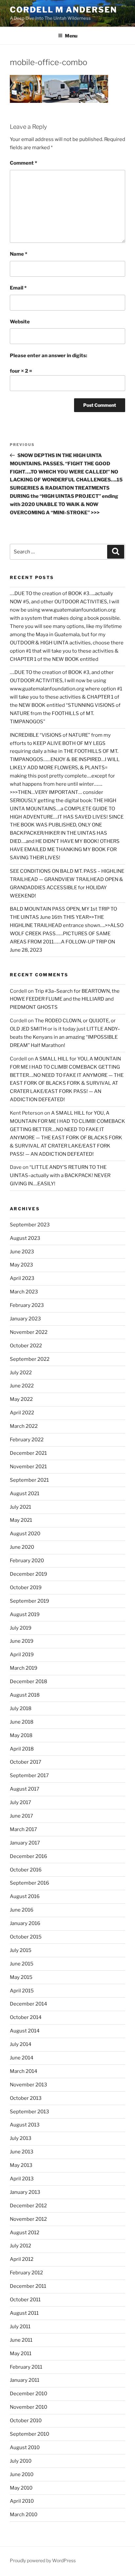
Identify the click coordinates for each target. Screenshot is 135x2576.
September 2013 (29, 2112)
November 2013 (29, 2085)
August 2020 (25, 1534)
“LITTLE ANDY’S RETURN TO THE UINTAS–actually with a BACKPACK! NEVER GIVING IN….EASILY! (60, 1175)
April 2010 (22, 2501)
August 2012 (25, 2233)
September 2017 (29, 1775)
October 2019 (26, 1588)
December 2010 (29, 2394)
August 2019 (25, 1614)
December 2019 (29, 1574)
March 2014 (24, 2071)
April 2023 (22, 1278)
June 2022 (22, 1386)
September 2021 (29, 1480)
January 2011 (25, 2380)
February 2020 (27, 1561)
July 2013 (21, 2138)
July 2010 (21, 2461)
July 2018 (21, 1708)
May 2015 (21, 1977)
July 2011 (20, 2327)
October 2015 (26, 1937)
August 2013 (25, 2125)
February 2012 (26, 2273)
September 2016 (29, 1883)
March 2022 (24, 1426)
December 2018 (29, 1682)
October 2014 (26, 2017)
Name (19, 254)
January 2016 (25, 1923)
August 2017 (25, 1789)
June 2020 (22, 1547)
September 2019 (29, 1601)
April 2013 (22, 2179)
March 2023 (24, 1292)
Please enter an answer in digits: (48, 356)
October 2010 (26, 2421)
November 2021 (28, 1467)
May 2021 (21, 1520)
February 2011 (26, 2367)
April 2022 (22, 1413)
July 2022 (21, 1373)
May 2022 (21, 1399)
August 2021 (25, 1494)
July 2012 (20, 2246)
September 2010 (29, 2434)
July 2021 (20, 1507)
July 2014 (21, 2044)
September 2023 (30, 1225)
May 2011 (21, 2354)
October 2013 (26, 2098)
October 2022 (26, 1346)
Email (18, 288)
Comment (23, 163)
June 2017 (21, 1816)
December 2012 (28, 2206)
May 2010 (21, 2488)
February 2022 (27, 1440)
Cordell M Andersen (63, 10)
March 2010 (24, 2515)
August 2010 (25, 2448)
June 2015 (22, 1964)
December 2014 (29, 2004)
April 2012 (22, 2259)
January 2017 (25, 1843)
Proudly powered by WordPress (43, 2560)
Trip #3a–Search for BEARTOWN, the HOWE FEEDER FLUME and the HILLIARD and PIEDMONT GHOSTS (65, 999)
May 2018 (21, 1735)
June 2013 (22, 2152)
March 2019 (24, 1668)
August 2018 (25, 1695)
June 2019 (22, 1641)
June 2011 (21, 2340)
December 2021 (28, 1453)
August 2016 (25, 1896)
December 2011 (28, 2286)
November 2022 (29, 1332)
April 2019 (22, 1655)
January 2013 (25, 2192)
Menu (71, 36)
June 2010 (22, 2474)
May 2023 (21, 1265)
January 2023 (25, 1319)
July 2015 (21, 1950)
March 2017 (23, 1829)
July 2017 (20, 1802)
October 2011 (25, 2300)
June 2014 (22, 2058)
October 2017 (26, 1762)
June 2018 (22, 1722)
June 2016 (22, 1910)
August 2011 (24, 2313)
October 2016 (26, 1870)
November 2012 (28, 2219)
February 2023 (27, 1305)
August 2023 (25, 1238)
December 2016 (29, 1856)
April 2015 (22, 1991)
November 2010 (29, 2407)
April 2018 (22, 1749)
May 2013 (21, 2165)
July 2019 (21, 1628)
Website (20, 322)
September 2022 (30, 1359)
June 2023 (22, 1252)
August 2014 (25, 2031)
